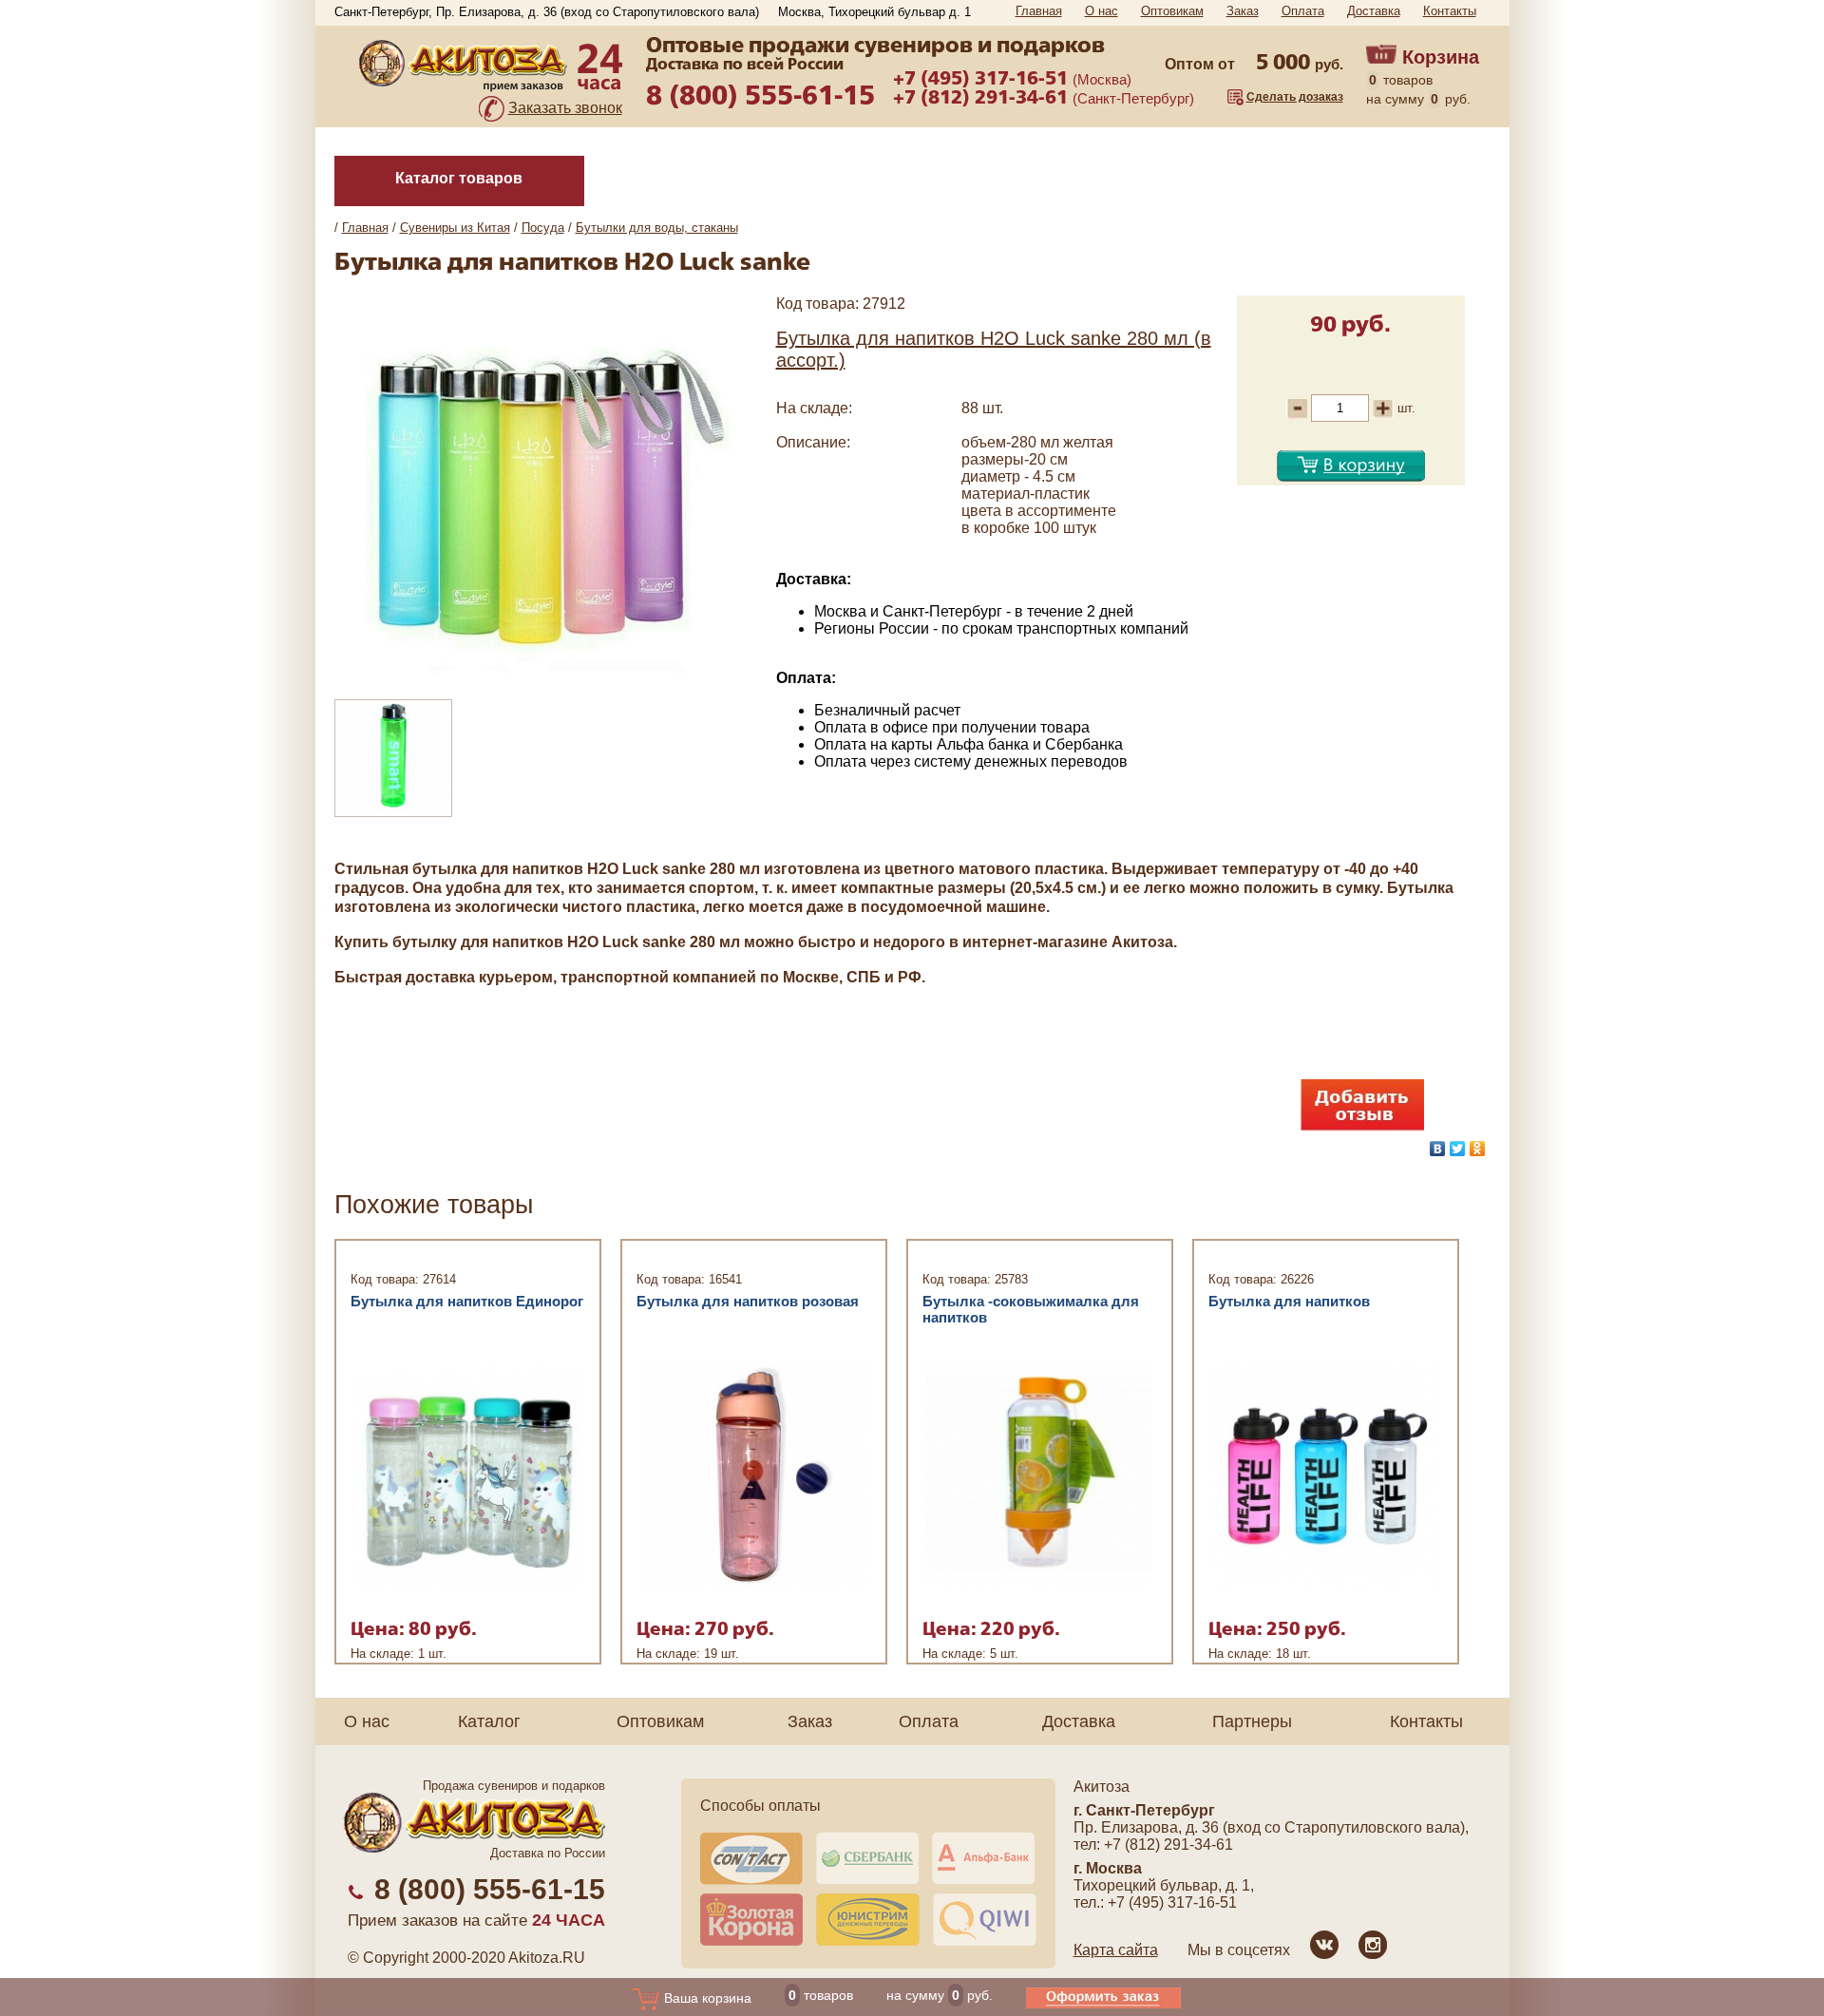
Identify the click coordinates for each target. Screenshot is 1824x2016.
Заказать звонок (565, 108)
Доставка (1374, 11)
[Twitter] (1458, 1149)
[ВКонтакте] (1438, 1149)
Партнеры (1252, 1721)
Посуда (543, 228)
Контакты (1450, 11)
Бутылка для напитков (1289, 1301)
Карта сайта (1116, 1950)
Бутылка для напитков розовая (748, 1301)
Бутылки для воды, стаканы (657, 228)
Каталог (489, 1721)
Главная (1039, 11)
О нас (1102, 11)
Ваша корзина (706, 1998)
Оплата (1303, 11)
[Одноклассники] (1478, 1149)
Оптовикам (1172, 11)
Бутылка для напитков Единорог (467, 1301)
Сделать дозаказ (1295, 97)
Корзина (1441, 57)
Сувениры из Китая (455, 228)
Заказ (1243, 11)
